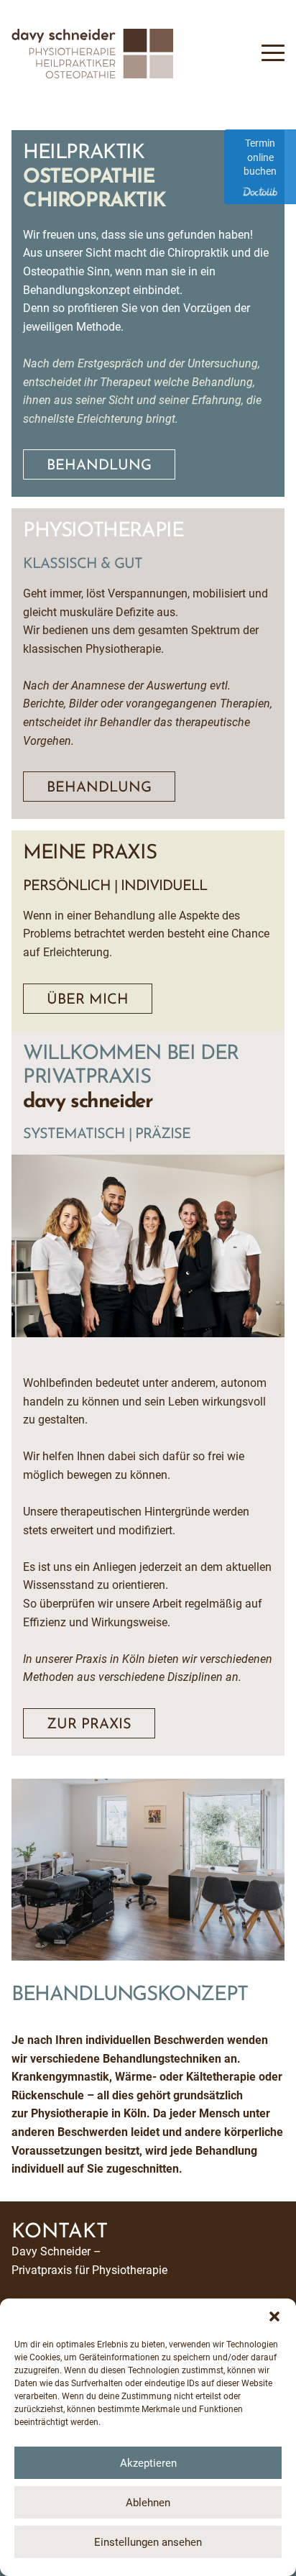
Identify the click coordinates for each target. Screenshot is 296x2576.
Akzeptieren (148, 2463)
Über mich (88, 1000)
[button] (274, 2316)
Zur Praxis (89, 1725)
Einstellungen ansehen (148, 2542)
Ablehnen (148, 2503)
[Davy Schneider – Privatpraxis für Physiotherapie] (92, 74)
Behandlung (99, 466)
